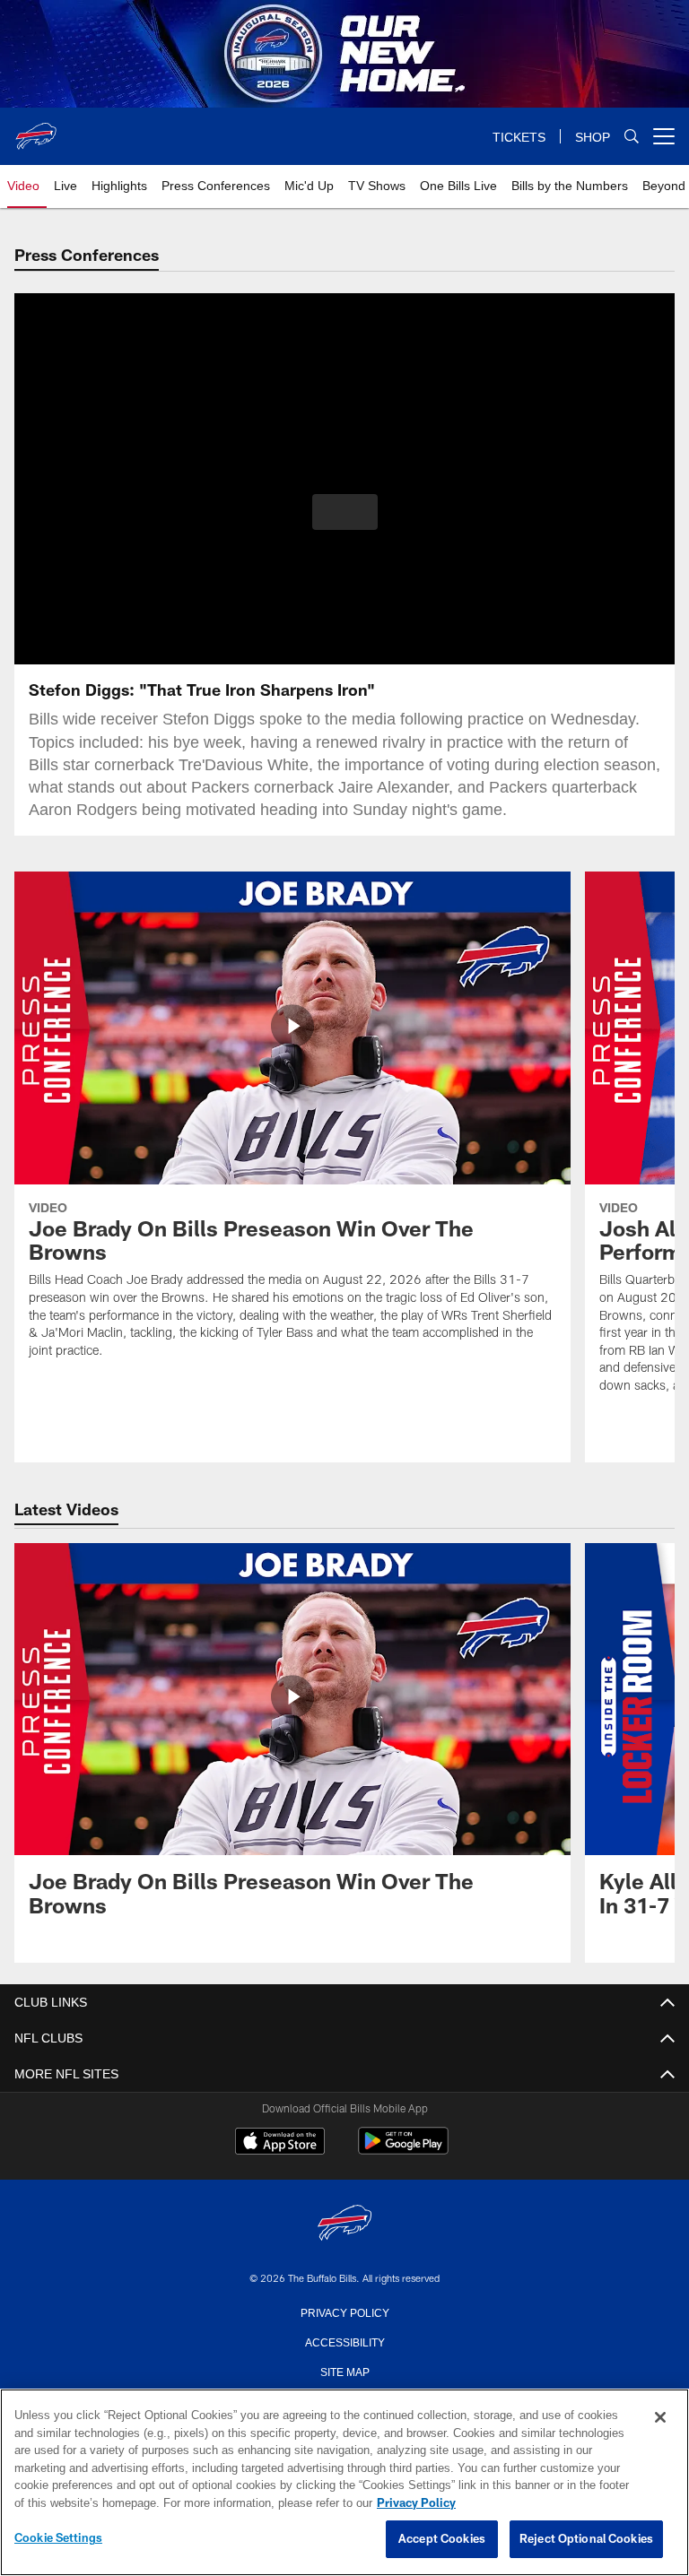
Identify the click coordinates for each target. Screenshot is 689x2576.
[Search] (632, 137)
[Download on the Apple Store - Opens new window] (280, 2143)
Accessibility (344, 2341)
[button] (345, 512)
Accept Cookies (442, 2539)
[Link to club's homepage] (36, 129)
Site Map (345, 2371)
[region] (344, 2483)
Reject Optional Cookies (586, 2539)
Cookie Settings (58, 2538)
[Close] (660, 2418)
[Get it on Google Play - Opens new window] (403, 2150)
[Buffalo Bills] (344, 2224)
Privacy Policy (344, 2311)
